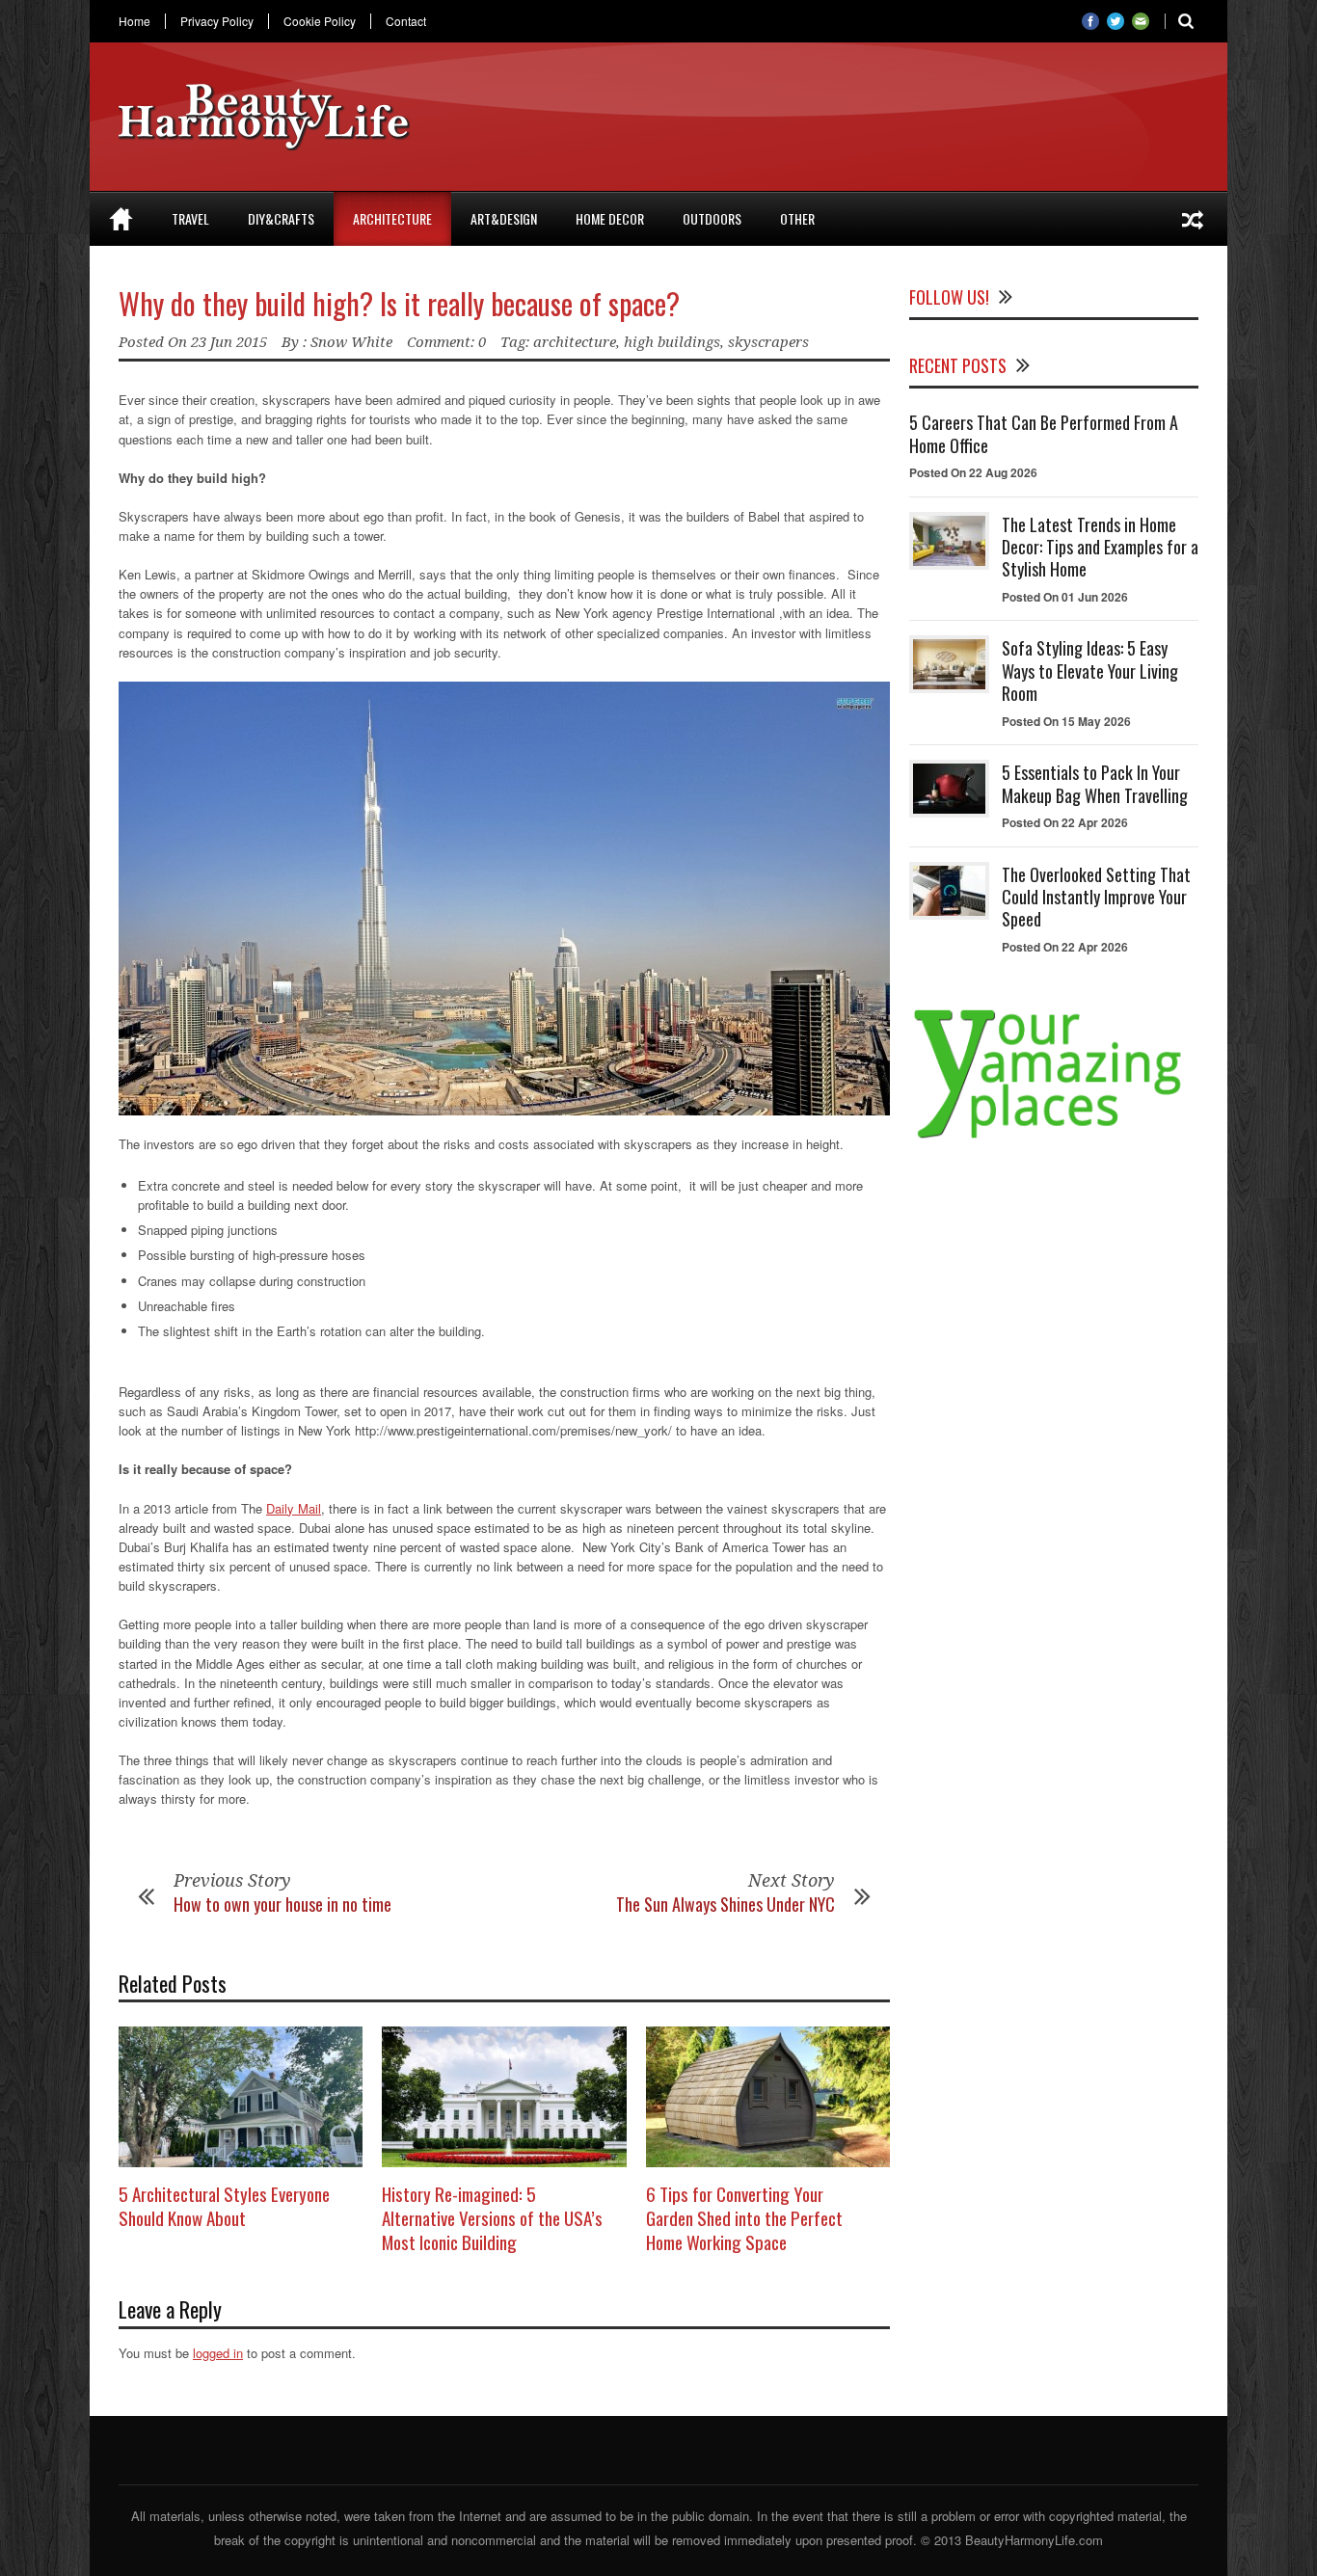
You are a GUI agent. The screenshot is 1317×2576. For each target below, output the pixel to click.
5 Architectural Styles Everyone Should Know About (224, 2205)
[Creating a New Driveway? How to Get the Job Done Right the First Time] (1193, 219)
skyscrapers (768, 342)
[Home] (121, 219)
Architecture (392, 218)
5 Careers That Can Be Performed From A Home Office (1044, 433)
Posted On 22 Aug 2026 (973, 472)
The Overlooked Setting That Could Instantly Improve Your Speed (1096, 897)
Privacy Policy (217, 21)
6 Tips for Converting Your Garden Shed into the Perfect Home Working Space (744, 2217)
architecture (575, 342)
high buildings (672, 342)
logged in (218, 2353)
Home (134, 21)
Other (797, 218)
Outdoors (712, 218)
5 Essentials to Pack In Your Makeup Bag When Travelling (1095, 783)
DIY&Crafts (281, 218)
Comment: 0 (446, 342)
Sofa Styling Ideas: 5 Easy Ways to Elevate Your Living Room (1090, 671)
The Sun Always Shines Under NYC (726, 1904)
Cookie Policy (320, 21)
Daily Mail (294, 1508)
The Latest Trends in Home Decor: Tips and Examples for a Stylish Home (1100, 547)
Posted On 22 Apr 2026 (1065, 822)
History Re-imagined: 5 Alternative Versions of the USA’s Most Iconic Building (492, 2217)
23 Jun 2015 (229, 342)
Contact (406, 21)
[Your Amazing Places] (1054, 1138)
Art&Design (504, 218)
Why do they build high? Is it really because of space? (399, 303)
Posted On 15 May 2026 (1066, 721)
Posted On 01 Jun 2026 (1065, 597)
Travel (190, 218)
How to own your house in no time (282, 1904)
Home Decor (610, 218)
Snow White (351, 342)
